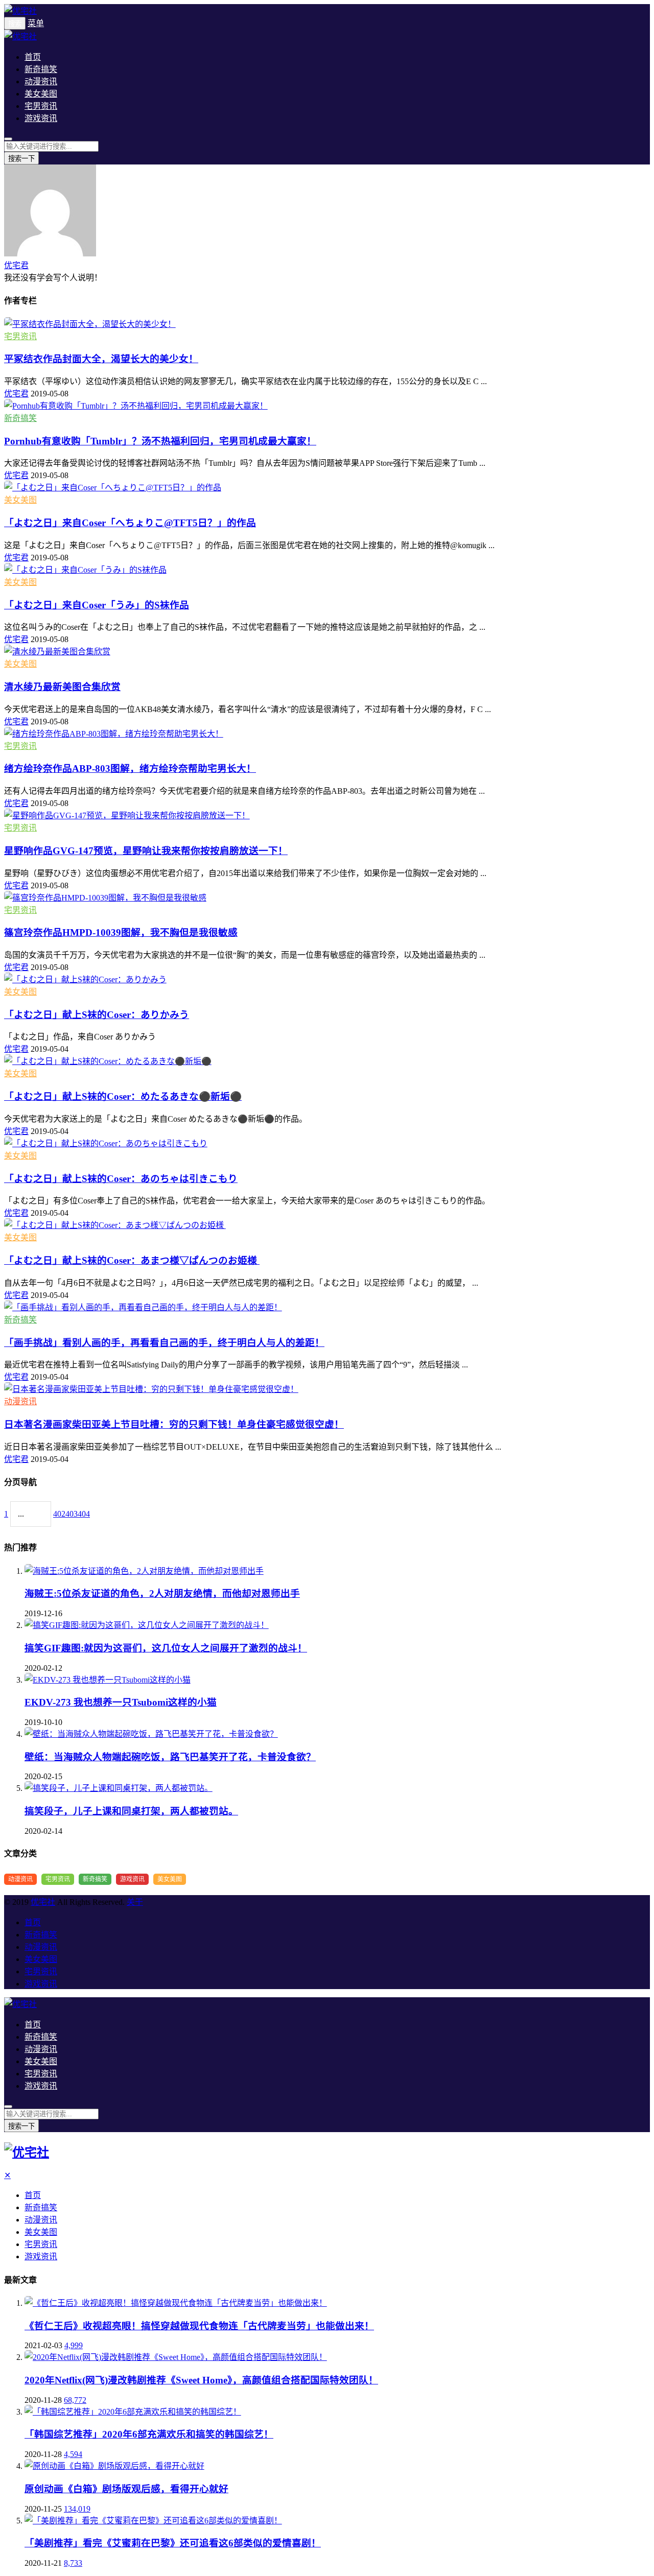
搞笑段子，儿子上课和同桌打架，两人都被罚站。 (131, 1811)
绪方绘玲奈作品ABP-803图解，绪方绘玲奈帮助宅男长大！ (130, 769)
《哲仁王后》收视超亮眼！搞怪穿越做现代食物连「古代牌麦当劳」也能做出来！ (199, 2326)
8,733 (73, 2563)
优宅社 (43, 1902)
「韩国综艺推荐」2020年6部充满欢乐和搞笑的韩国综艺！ (149, 2434)
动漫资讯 (41, 81)
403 (72, 1514)
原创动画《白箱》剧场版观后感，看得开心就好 (126, 2489)
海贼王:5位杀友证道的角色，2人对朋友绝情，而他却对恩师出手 (162, 1593)
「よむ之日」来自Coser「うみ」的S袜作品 (97, 605)
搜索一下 (21, 159)
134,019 (77, 2509)
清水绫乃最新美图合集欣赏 (62, 687)
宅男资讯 (41, 106)
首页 (33, 57)
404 (84, 1514)
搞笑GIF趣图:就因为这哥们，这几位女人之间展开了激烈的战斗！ (166, 1648)
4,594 (73, 2454)
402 (59, 1514)
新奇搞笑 (41, 69)
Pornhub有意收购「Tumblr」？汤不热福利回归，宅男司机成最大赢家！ (160, 441)
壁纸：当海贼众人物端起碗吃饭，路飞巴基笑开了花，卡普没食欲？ (170, 1757)
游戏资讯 (41, 118)
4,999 (74, 2345)
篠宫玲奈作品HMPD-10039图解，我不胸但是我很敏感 (121, 932)
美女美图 (41, 94)
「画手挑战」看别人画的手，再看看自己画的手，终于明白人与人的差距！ (164, 1343)
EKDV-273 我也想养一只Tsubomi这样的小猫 (121, 1702)
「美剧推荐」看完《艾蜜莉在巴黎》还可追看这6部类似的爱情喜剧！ (173, 2543)
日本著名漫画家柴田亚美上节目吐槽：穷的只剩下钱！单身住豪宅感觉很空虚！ (174, 1424)
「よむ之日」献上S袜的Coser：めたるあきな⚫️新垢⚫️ (123, 1096)
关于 (135, 1902)
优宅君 (16, 265)
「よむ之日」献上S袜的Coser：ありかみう (97, 1015)
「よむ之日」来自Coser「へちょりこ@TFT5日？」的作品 (130, 523)
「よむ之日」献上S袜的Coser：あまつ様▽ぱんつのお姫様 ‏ (132, 1260)
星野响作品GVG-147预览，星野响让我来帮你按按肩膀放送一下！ (146, 851)
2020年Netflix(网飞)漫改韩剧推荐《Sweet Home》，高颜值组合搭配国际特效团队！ (201, 2380)
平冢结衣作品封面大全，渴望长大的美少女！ (101, 359)
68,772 (75, 2400)
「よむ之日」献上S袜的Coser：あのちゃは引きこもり (121, 1179)
